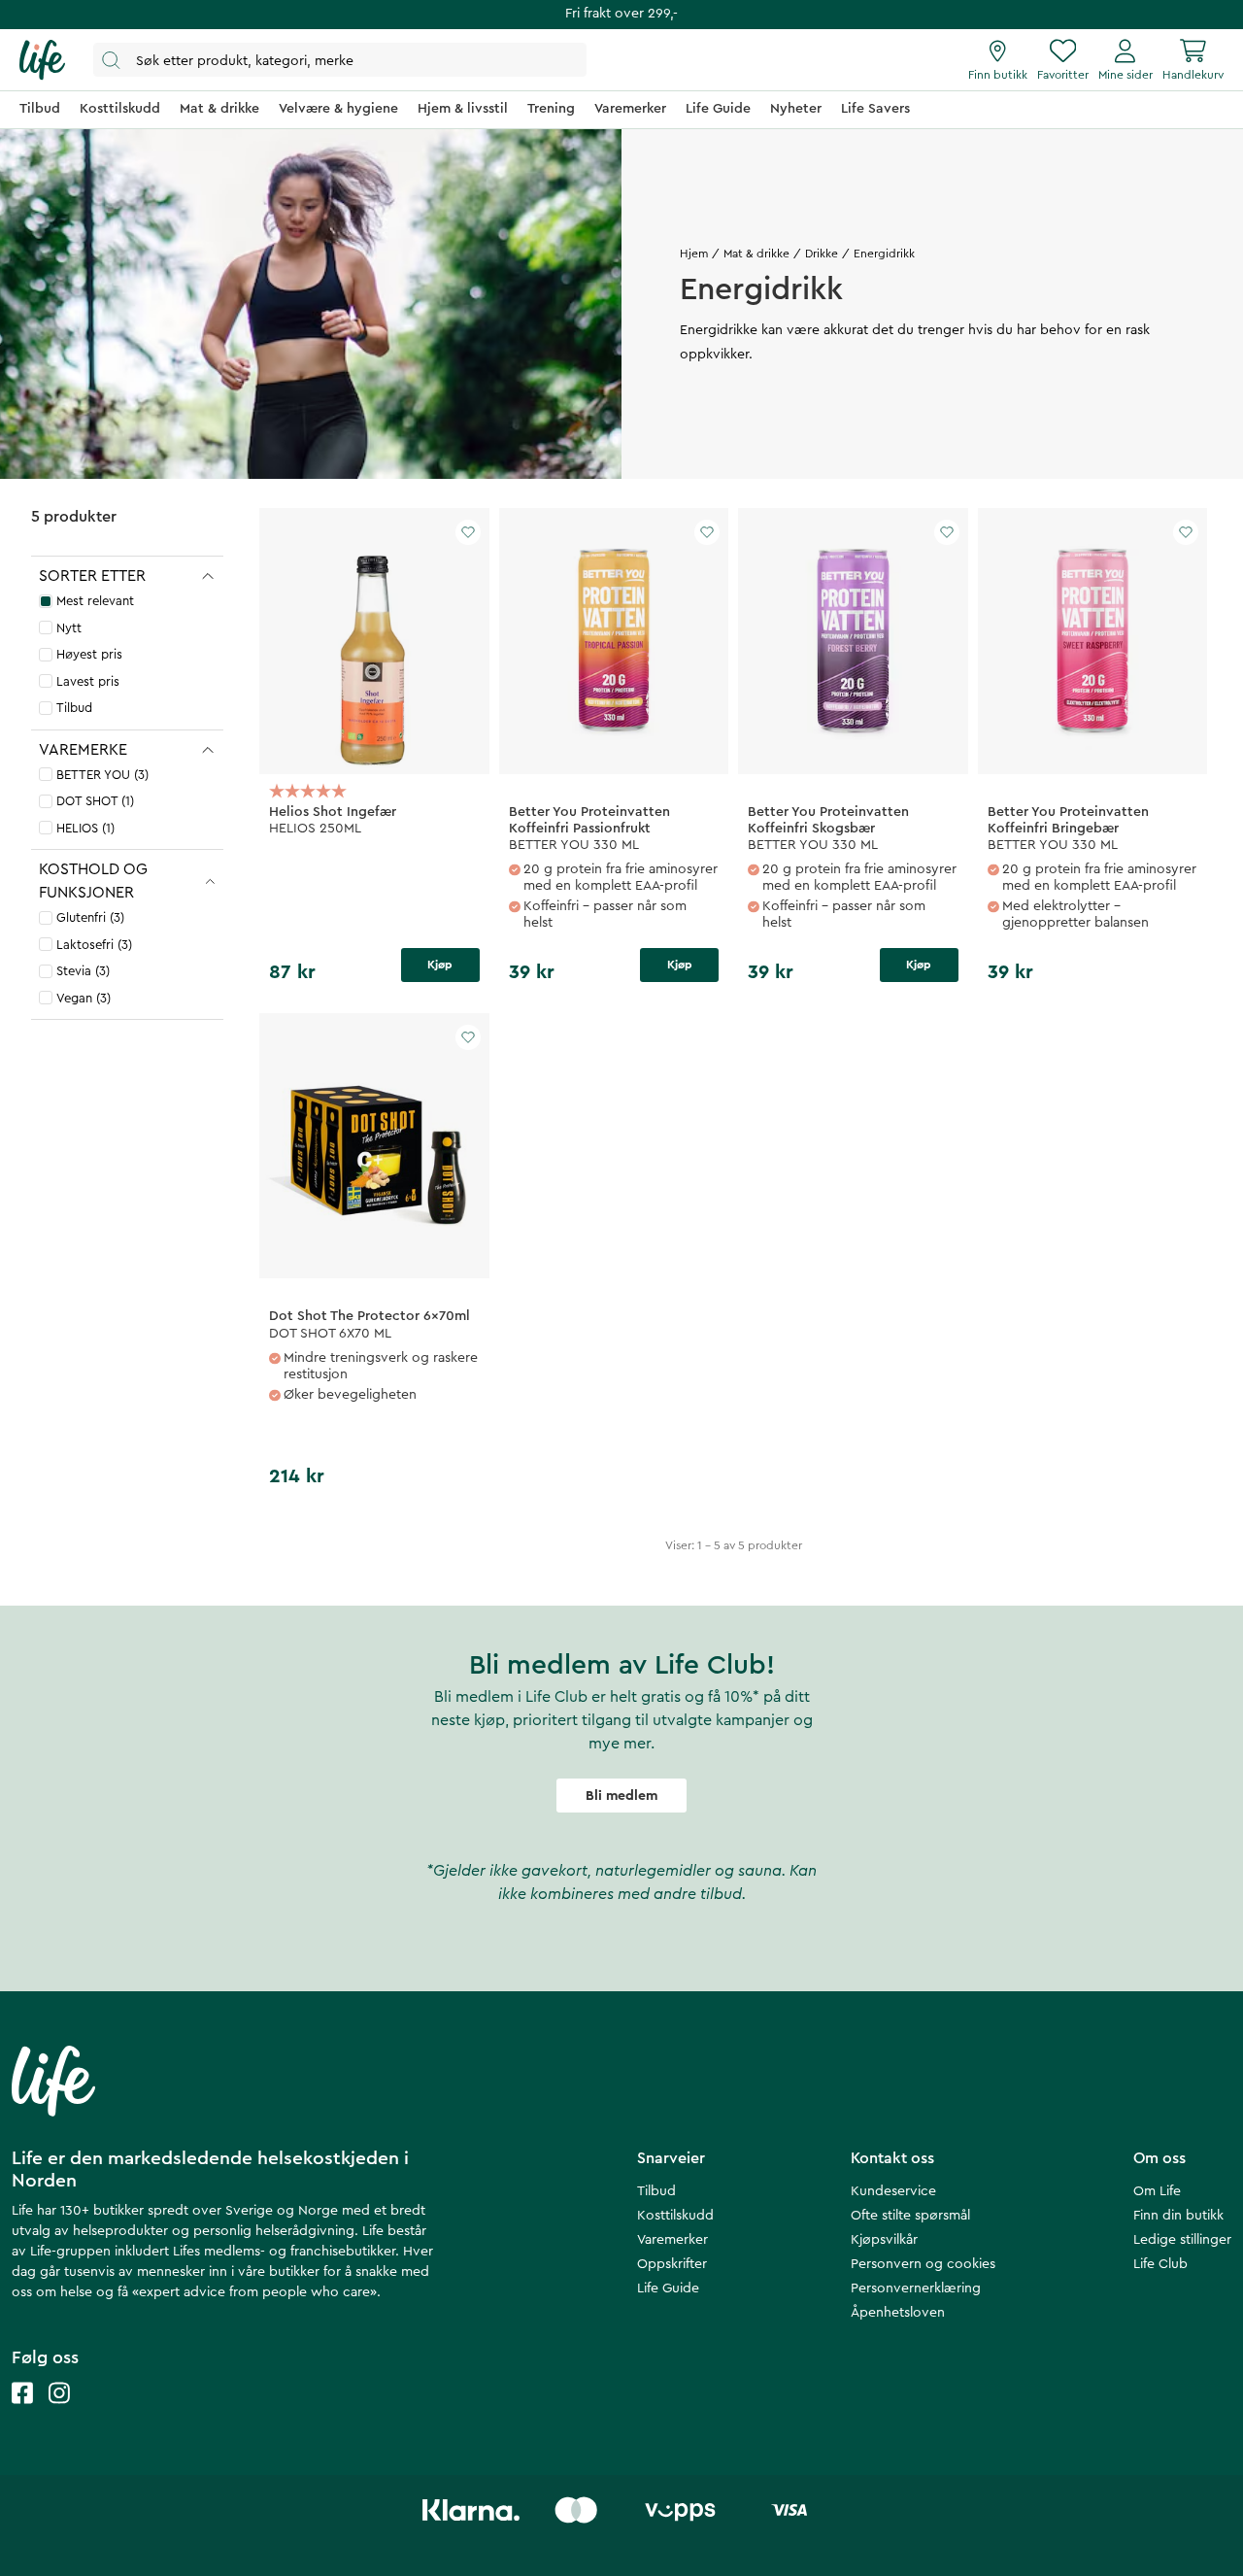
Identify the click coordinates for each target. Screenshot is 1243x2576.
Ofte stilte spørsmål (910, 2216)
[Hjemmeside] (42, 60)
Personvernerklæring (916, 2288)
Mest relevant (95, 601)
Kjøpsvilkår (884, 2240)
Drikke (822, 254)
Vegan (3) (84, 998)
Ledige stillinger (1182, 2240)
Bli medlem (621, 1796)
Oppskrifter (672, 2264)
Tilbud (74, 708)
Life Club (1160, 2264)
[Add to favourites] (468, 532)
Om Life (1157, 2191)
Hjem (694, 254)
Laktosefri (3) (94, 945)
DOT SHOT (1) (95, 801)
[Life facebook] (22, 2412)
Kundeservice (893, 2191)
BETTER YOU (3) (102, 775)
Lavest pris (88, 681)
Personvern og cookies (923, 2264)
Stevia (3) (83, 971)
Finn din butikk (1178, 2216)
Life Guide (668, 2288)
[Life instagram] (59, 2412)
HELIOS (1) (85, 828)
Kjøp (440, 965)
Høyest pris (89, 654)
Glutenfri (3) (90, 917)
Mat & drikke (756, 254)
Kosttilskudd (675, 2216)
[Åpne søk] (340, 60)
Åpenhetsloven (898, 2313)
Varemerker (672, 2240)
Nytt (69, 628)
